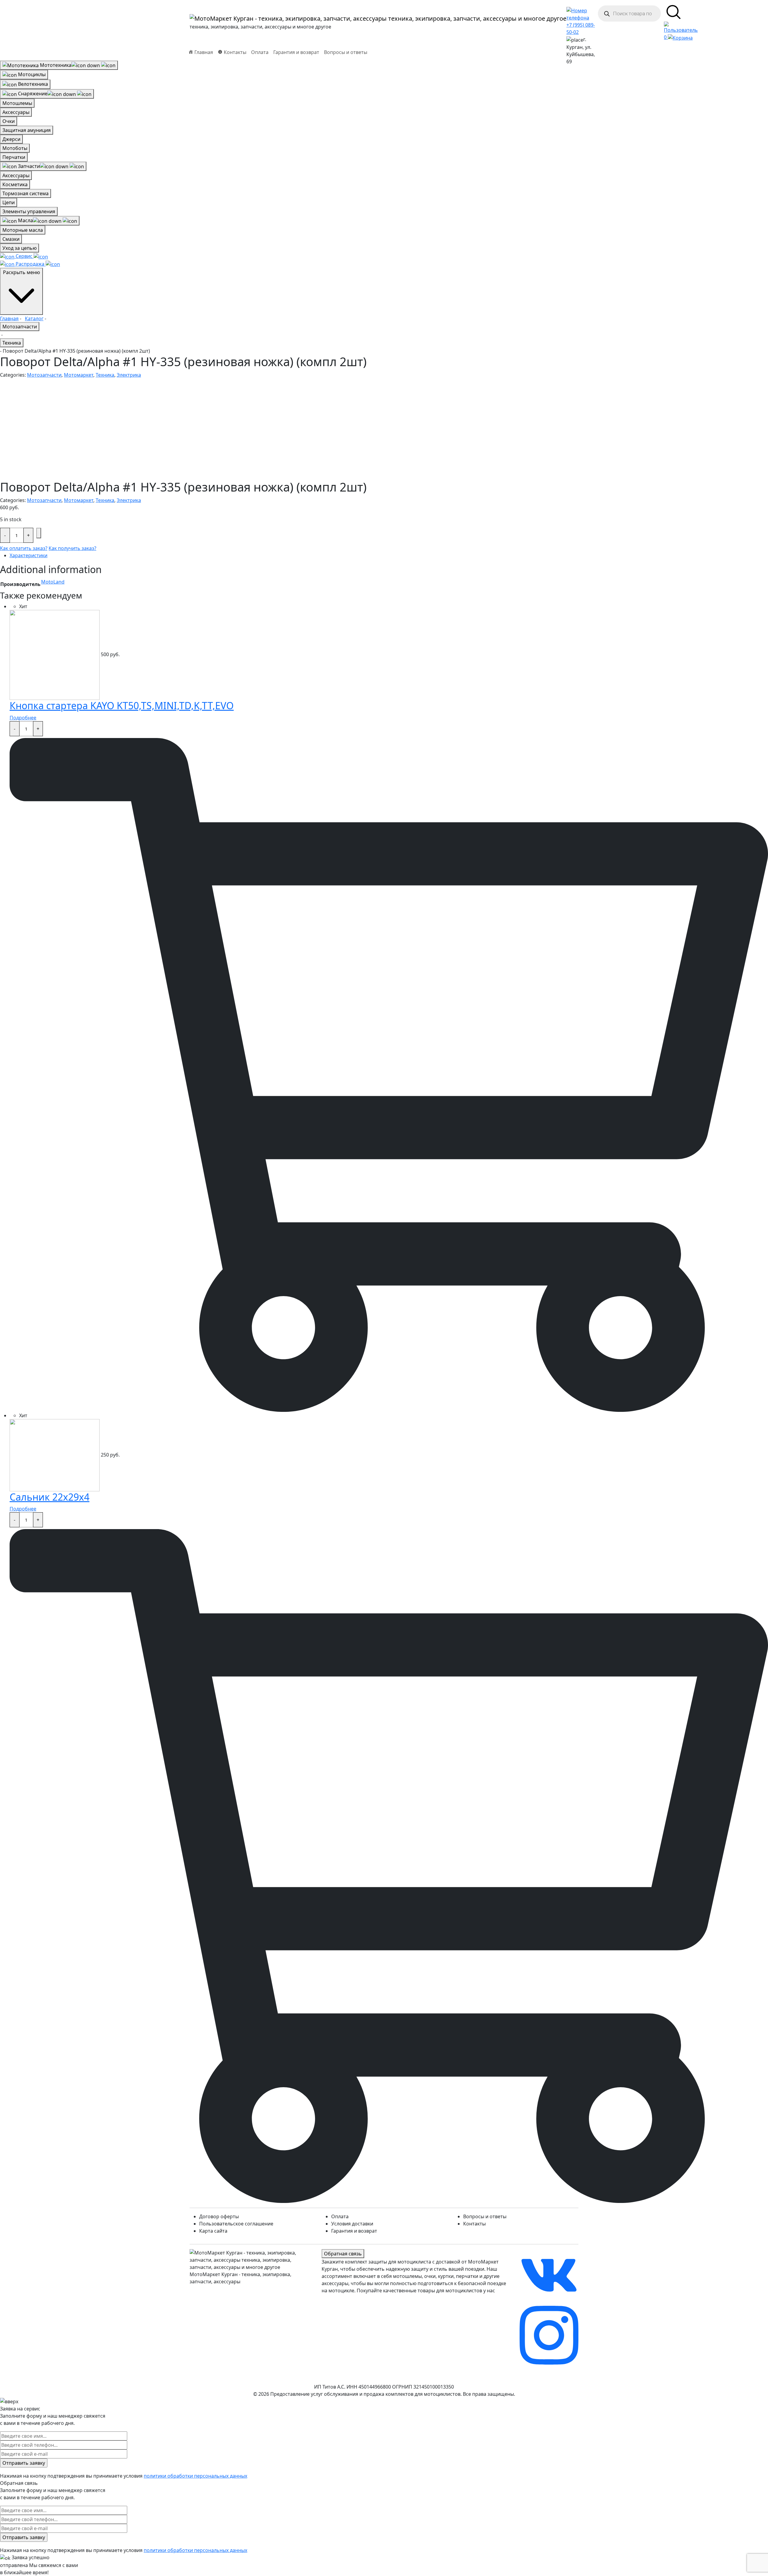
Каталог (34, 318)
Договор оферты (219, 2216)
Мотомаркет (79, 375)
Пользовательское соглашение (236, 2224)
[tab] (389, 555)
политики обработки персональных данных (195, 2476)
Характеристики (28, 555)
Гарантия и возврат (296, 52)
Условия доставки (352, 2224)
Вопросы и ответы (346, 52)
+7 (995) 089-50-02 (581, 28)
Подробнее (23, 718)
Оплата (260, 52)
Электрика (129, 375)
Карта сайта (213, 2231)
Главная (9, 318)
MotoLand (53, 582)
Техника (12, 343)
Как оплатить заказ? (24, 548)
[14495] (39, 533)
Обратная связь (343, 2254)
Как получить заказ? (72, 548)
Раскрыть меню (21, 272)
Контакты (474, 2224)
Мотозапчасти (20, 327)
